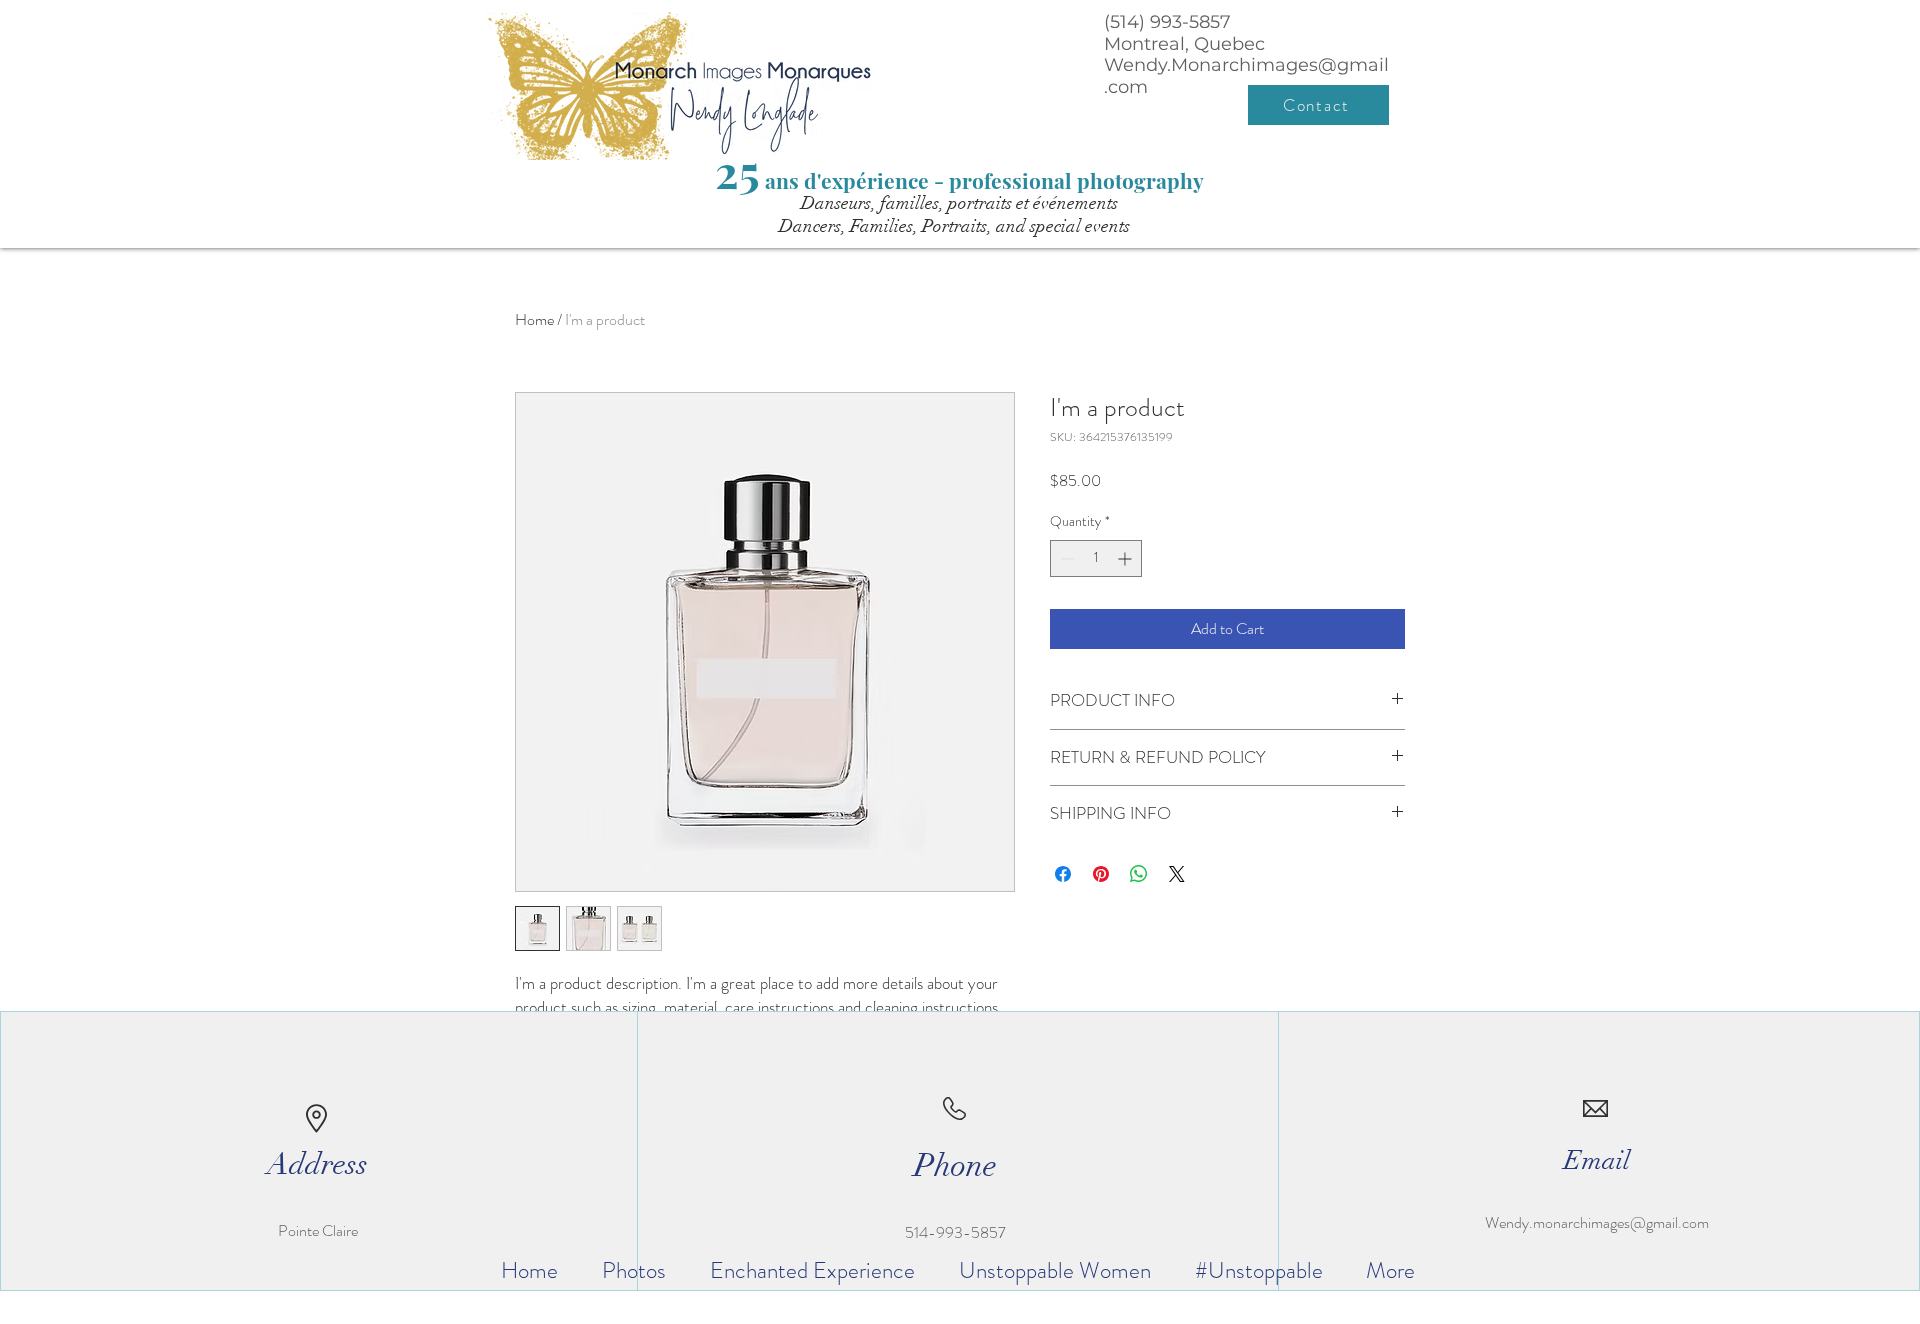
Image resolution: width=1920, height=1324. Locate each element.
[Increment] (1126, 558)
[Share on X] (1177, 874)
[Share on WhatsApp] (1139, 874)
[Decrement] (1065, 558)
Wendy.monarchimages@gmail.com (1597, 1222)
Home (534, 319)
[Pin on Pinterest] (1101, 874)
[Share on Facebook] (1063, 874)
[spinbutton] (1096, 558)
